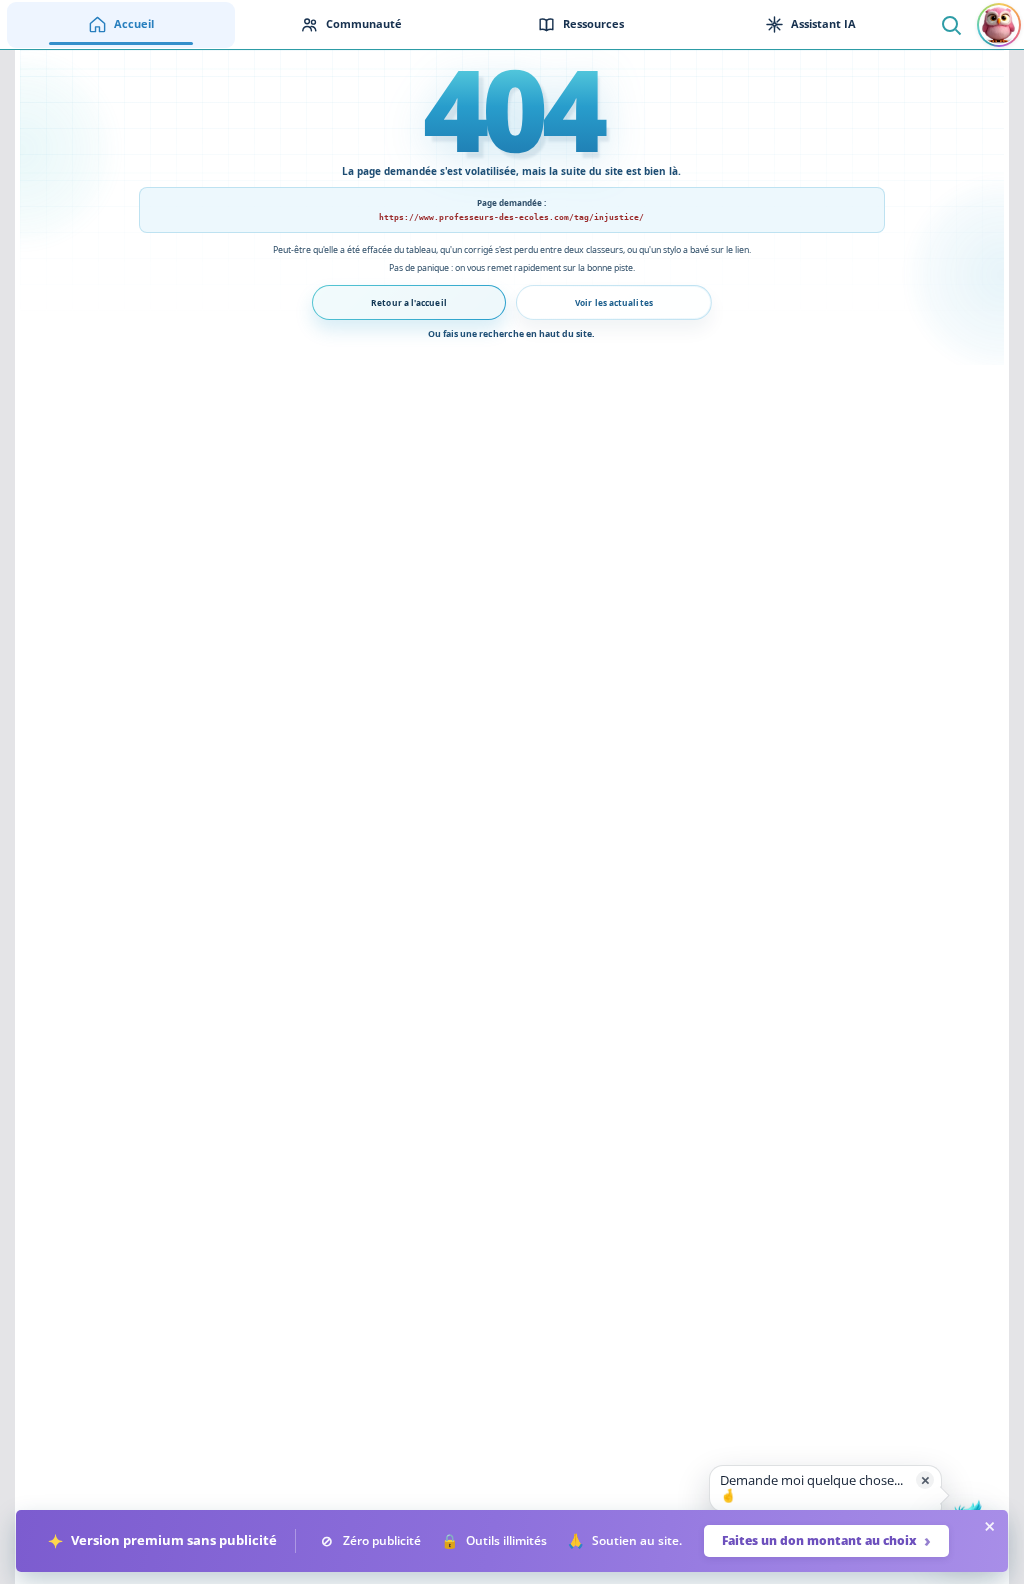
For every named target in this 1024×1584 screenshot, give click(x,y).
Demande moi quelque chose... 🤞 (811, 1488)
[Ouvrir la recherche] (950, 24)
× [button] (925, 1479)
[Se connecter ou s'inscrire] (999, 25)
